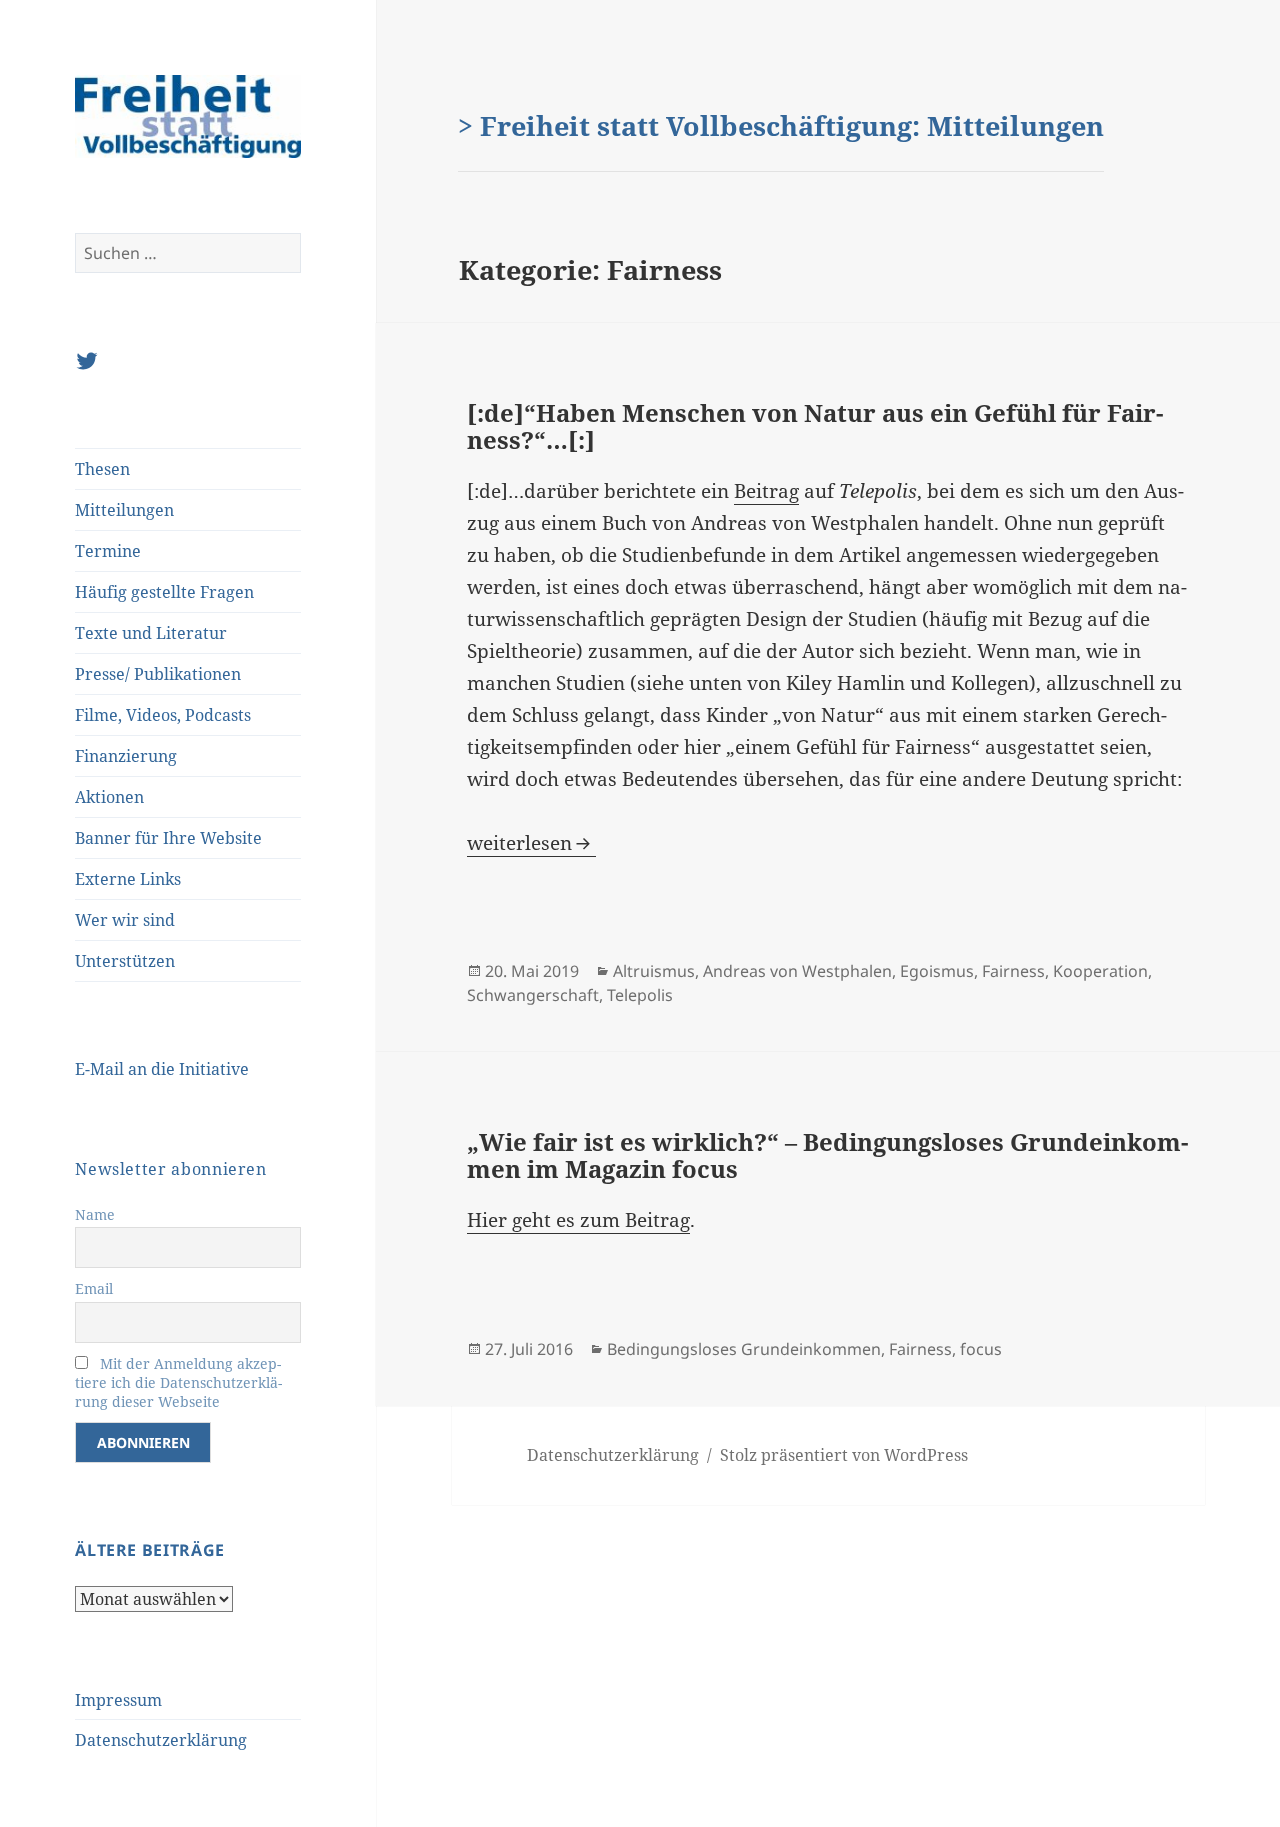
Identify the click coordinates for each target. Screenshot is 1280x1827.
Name (95, 1214)
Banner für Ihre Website (168, 838)
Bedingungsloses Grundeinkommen (744, 1349)
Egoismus (937, 971)
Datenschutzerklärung (161, 1740)
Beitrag (766, 491)
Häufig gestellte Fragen (164, 592)
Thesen (102, 469)
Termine (108, 551)
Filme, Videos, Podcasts (163, 715)
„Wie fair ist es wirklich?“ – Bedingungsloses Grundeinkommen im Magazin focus (827, 1155)
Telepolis (640, 995)
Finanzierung (126, 756)
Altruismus (654, 971)
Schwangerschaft (533, 995)
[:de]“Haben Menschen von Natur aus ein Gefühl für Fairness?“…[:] (815, 426)
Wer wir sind (125, 920)
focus (981, 1349)
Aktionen (109, 797)
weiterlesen (531, 843)
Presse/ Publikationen (158, 674)
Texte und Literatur (151, 633)
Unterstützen (125, 961)
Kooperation (1100, 971)
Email (94, 1288)
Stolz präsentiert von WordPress (844, 1455)
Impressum (118, 1700)
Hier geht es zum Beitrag (578, 1220)
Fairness (1013, 971)
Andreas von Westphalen (797, 971)
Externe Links (128, 879)
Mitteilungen (124, 510)
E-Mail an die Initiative (162, 1069)
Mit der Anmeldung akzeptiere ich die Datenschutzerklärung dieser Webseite (178, 1382)
